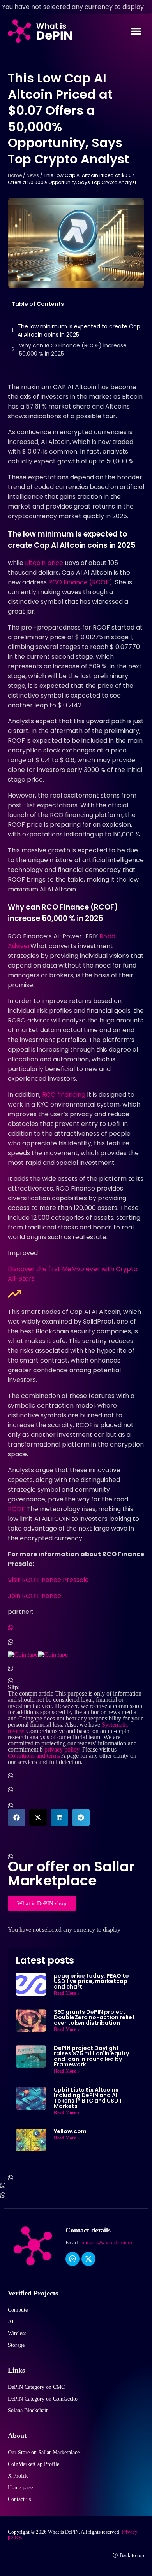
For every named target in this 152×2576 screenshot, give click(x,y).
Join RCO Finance (34, 1596)
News (33, 175)
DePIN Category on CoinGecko (43, 2399)
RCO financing (64, 1095)
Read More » (67, 1993)
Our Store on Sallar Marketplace (44, 2452)
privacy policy (62, 1749)
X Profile (18, 2476)
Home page (20, 2487)
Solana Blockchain (28, 2410)
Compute (18, 2310)
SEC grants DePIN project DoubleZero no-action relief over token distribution (94, 2017)
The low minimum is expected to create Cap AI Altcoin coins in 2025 (79, 331)
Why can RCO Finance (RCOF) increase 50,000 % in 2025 (73, 350)
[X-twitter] (88, 2259)
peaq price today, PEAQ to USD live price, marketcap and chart (91, 1981)
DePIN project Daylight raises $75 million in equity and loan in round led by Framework (91, 2056)
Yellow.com (70, 2131)
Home (15, 175)
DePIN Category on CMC (36, 2387)
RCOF (16, 1509)
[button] (136, 31)
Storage (16, 2345)
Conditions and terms (34, 1755)
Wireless (17, 2333)
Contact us (19, 2499)
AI (11, 2322)
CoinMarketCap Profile (34, 2464)
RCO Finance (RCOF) (80, 582)
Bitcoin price (44, 563)
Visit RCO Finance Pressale (48, 1580)
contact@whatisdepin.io (106, 2242)
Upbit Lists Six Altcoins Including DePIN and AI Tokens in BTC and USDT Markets (88, 2098)
